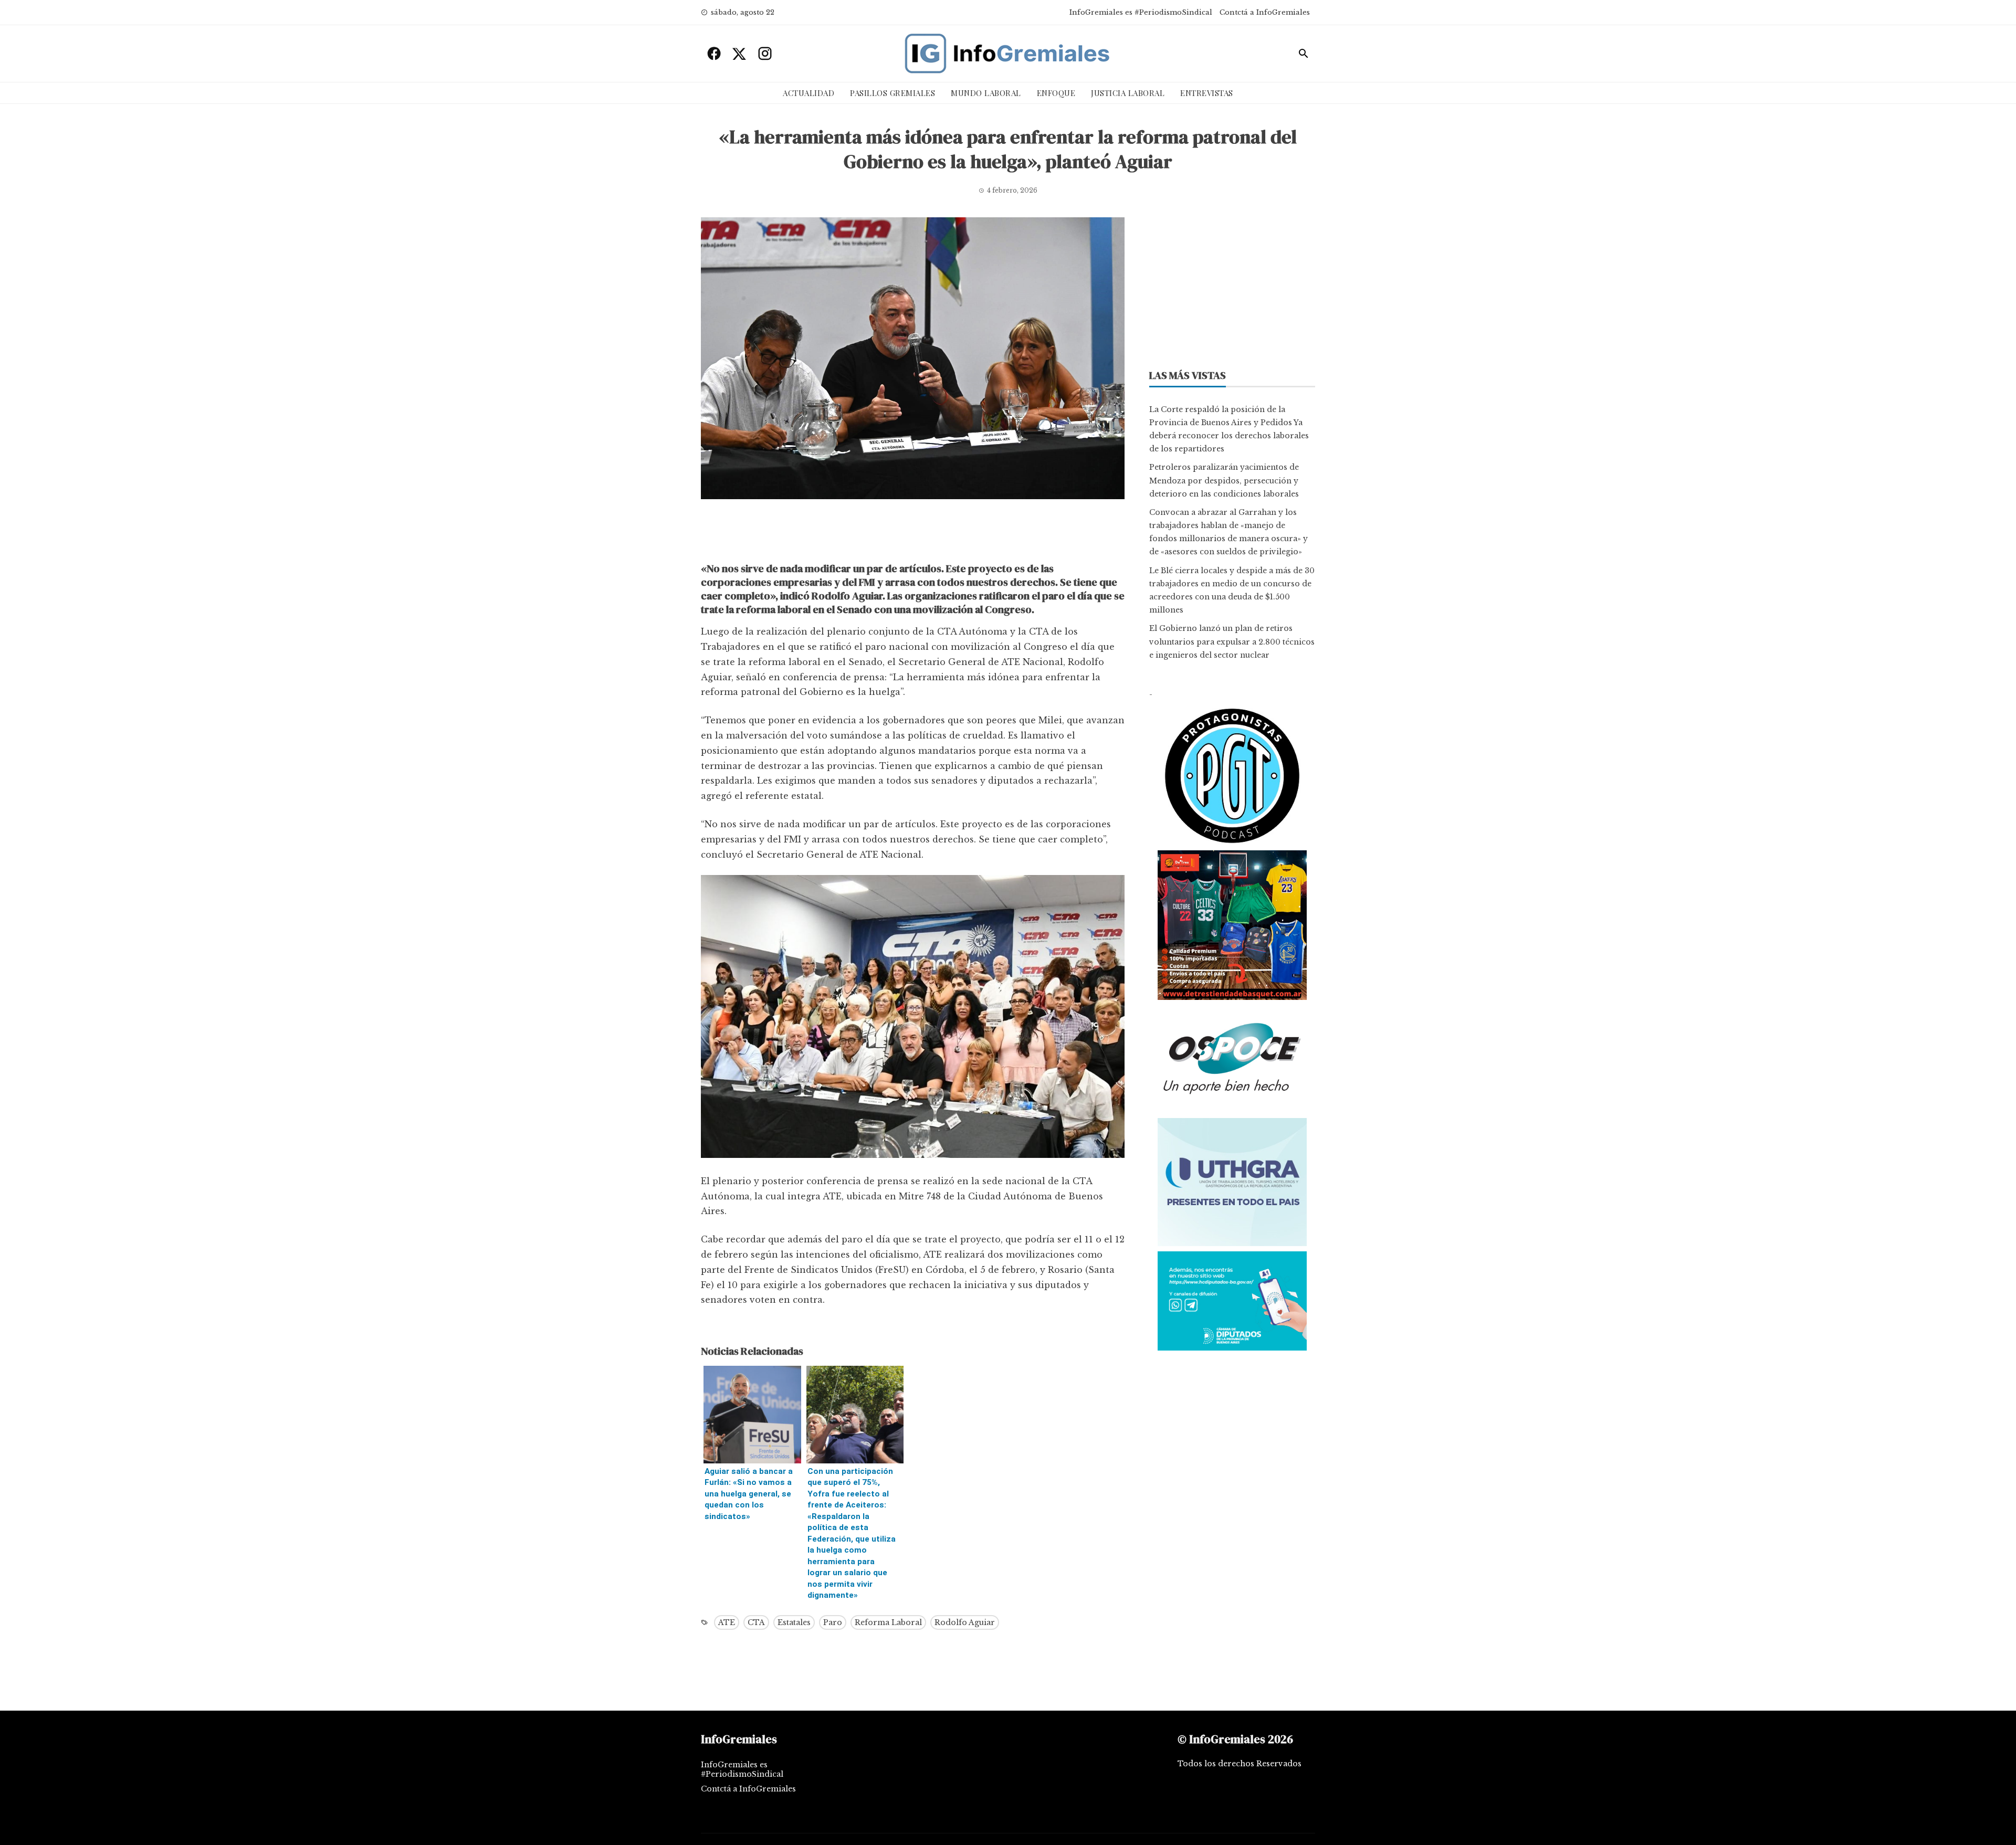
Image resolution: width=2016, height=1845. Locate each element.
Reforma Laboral (888, 1622)
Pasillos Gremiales (892, 93)
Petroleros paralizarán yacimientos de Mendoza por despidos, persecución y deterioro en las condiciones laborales (1224, 480)
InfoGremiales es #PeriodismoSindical (1141, 12)
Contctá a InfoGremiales (1265, 12)
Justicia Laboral (1128, 93)
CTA (756, 1622)
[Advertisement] (913, 533)
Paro (833, 1622)
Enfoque (1056, 93)
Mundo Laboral (986, 93)
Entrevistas (1207, 93)
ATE (727, 1622)
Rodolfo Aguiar (965, 1622)
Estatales (794, 1622)
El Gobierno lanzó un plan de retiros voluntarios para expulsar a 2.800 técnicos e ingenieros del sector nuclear (1232, 641)
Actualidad (808, 93)
